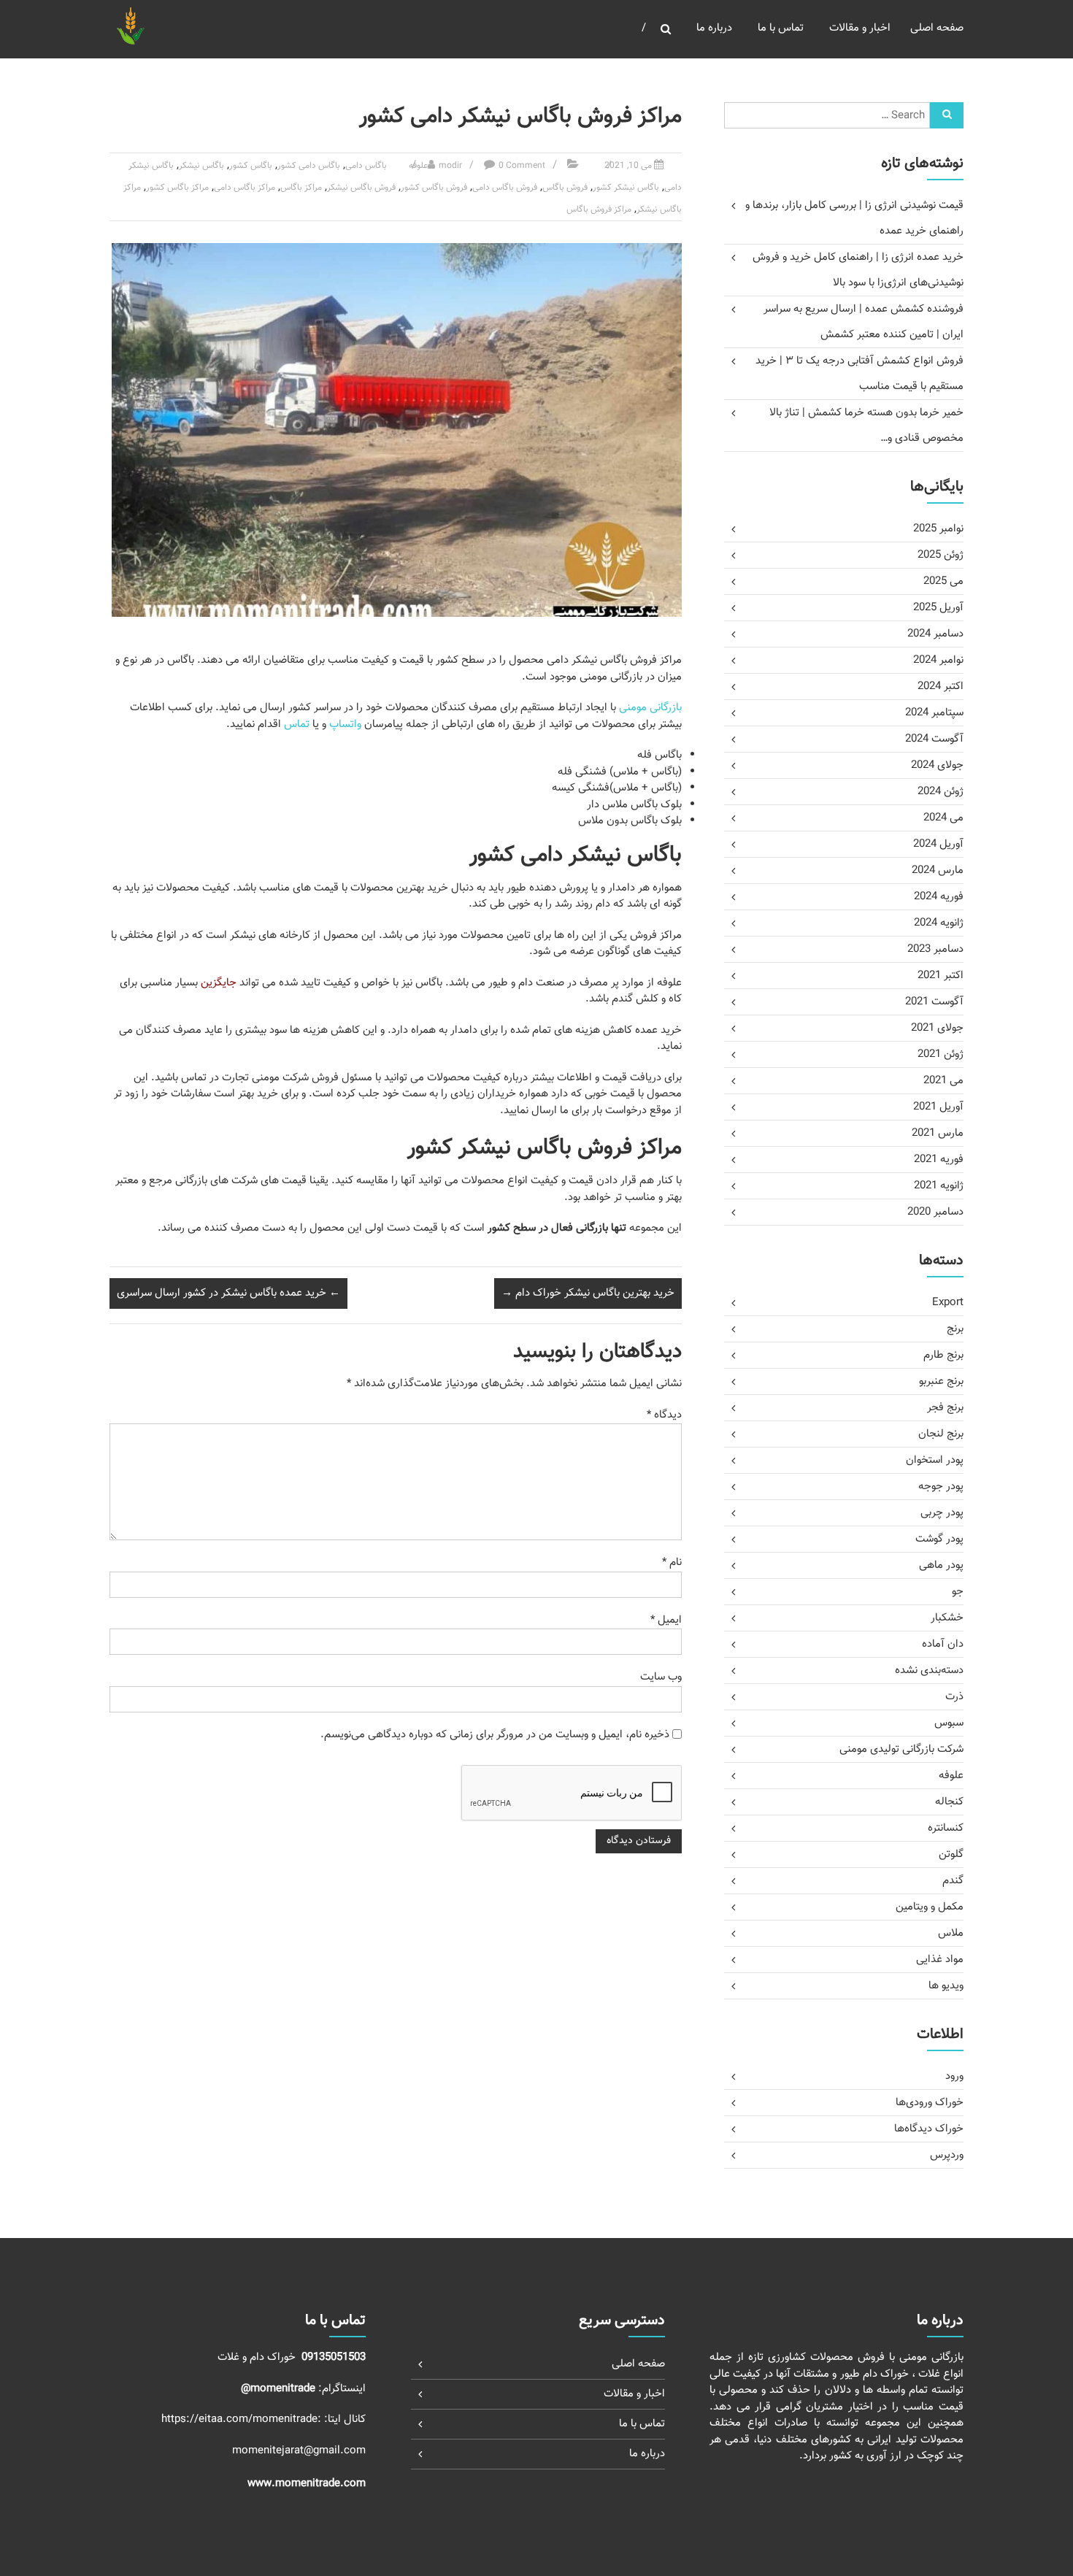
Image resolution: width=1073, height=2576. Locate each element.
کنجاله (949, 1802)
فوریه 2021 (939, 1160)
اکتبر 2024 (941, 687)
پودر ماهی (941, 1565)
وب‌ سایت (661, 1677)
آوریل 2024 (938, 844)
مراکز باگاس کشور (177, 188)
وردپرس (947, 2155)
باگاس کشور (251, 166)
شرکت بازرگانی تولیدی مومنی (901, 1749)
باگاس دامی (366, 166)
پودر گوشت (939, 1539)
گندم (953, 1881)
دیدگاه (664, 1415)
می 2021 (943, 1081)
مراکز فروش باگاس (599, 209)
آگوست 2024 (934, 739)
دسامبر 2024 (935, 634)
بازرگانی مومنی (650, 708)
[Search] (947, 115)
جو (958, 1592)
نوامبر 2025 (938, 529)
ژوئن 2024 (941, 792)
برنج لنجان (941, 1434)
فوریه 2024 (939, 897)
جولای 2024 (937, 765)
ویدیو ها (946, 1986)
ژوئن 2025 (941, 555)
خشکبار (947, 1618)
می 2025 (943, 581)
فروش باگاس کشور (434, 188)
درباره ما (714, 28)
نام (672, 1562)
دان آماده (943, 1644)
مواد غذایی (940, 1960)
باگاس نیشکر (201, 166)
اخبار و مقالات (860, 28)
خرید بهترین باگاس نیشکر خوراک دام (588, 1293)
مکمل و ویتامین (930, 1907)
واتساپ (345, 724)
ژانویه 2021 (939, 1186)
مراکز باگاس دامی (245, 188)
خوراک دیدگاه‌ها (929, 2129)
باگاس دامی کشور (309, 166)
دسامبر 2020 (935, 1212)
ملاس (951, 1933)
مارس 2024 (938, 870)
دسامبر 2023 (935, 949)
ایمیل (666, 1620)
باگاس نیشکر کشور (626, 188)
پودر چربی (942, 1513)
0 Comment (522, 166)
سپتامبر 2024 (934, 713)
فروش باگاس (565, 188)
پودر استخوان (935, 1460)
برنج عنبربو (941, 1381)
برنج (955, 1329)
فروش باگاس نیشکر (361, 188)
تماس (297, 724)
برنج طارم (943, 1355)
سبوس (949, 1723)
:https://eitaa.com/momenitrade (243, 2419)
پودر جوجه (941, 1487)
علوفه (418, 166)
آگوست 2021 (934, 1002)
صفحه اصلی (937, 28)
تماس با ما (781, 28)
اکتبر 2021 (941, 976)
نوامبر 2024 (938, 660)
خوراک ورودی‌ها (930, 2103)
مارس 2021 (938, 1133)
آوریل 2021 (938, 1107)
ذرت (954, 1697)
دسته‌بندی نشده (929, 1670)
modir (450, 166)
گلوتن (951, 1854)
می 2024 (943, 818)
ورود (954, 2076)
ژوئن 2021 (941, 1054)
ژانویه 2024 (939, 923)
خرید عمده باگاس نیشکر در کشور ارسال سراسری (228, 1293)
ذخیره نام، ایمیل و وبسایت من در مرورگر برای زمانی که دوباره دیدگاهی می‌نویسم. (495, 1735)
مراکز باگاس (301, 188)
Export (948, 1303)
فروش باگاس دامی (505, 188)
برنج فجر (945, 1408)
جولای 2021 (937, 1028)
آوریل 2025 (938, 608)
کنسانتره (946, 1828)
